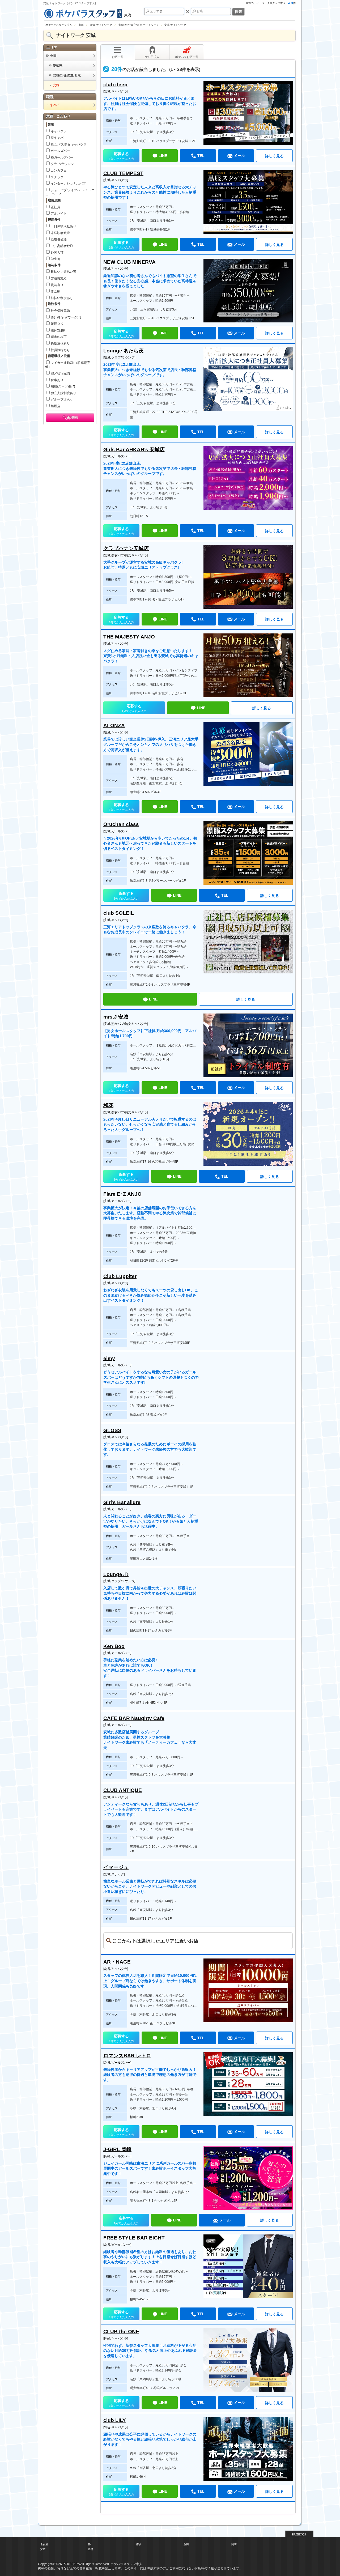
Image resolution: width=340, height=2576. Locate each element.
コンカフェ (59, 171)
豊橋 (91, 2549)
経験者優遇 (59, 239)
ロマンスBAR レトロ (127, 2056)
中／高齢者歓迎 (62, 246)
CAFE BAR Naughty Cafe (134, 1718)
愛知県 (58, 66)
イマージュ (116, 1867)
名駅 (138, 2544)
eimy (109, 1358)
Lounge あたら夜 (124, 351)
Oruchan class (121, 824)
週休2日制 (58, 330)
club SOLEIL (119, 913)
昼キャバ (57, 138)
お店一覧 (118, 57)
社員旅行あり (60, 350)
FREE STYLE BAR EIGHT (134, 2238)
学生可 (56, 259)
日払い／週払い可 (63, 272)
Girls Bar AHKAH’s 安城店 (134, 450)
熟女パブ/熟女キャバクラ (69, 144)
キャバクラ (59, 131)
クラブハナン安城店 (126, 548)
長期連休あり (60, 343)
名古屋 (44, 2544)
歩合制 (56, 291)
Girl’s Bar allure (122, 1502)
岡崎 (234, 2544)
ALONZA (114, 725)
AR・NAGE (117, 1962)
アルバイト (59, 214)
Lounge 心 (116, 1574)
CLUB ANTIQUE (123, 1790)
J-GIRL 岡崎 (117, 2149)
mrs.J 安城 (116, 1017)
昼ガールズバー (62, 157)
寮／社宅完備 (60, 373)
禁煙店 (56, 406)
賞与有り (57, 285)
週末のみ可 (59, 337)
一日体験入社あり (63, 226)
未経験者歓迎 (60, 233)
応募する (121, 156)
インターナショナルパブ (68, 184)
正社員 (56, 207)
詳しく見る (274, 156)
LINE (163, 156)
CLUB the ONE (121, 2332)
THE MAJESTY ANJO (129, 637)
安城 (43, 2549)
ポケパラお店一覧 (187, 57)
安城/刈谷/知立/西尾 (67, 75)
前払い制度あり (62, 298)
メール (239, 156)
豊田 (186, 2544)
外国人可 (57, 253)
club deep (115, 85)
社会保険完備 (60, 311)
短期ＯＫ (57, 324)
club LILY (115, 2420)
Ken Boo (114, 1646)
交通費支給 (59, 278)
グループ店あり (62, 399)
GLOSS (112, 1430)
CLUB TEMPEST (123, 173)
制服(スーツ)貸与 (63, 386)
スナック (57, 177)
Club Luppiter (120, 1276)
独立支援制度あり (63, 393)
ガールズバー (60, 151)
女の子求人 (152, 57)
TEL (201, 156)
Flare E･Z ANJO (122, 1194)
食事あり (57, 380)
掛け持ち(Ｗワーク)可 (66, 317)
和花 (108, 1105)
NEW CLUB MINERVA (129, 262)
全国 (53, 56)
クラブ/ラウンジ (62, 164)
